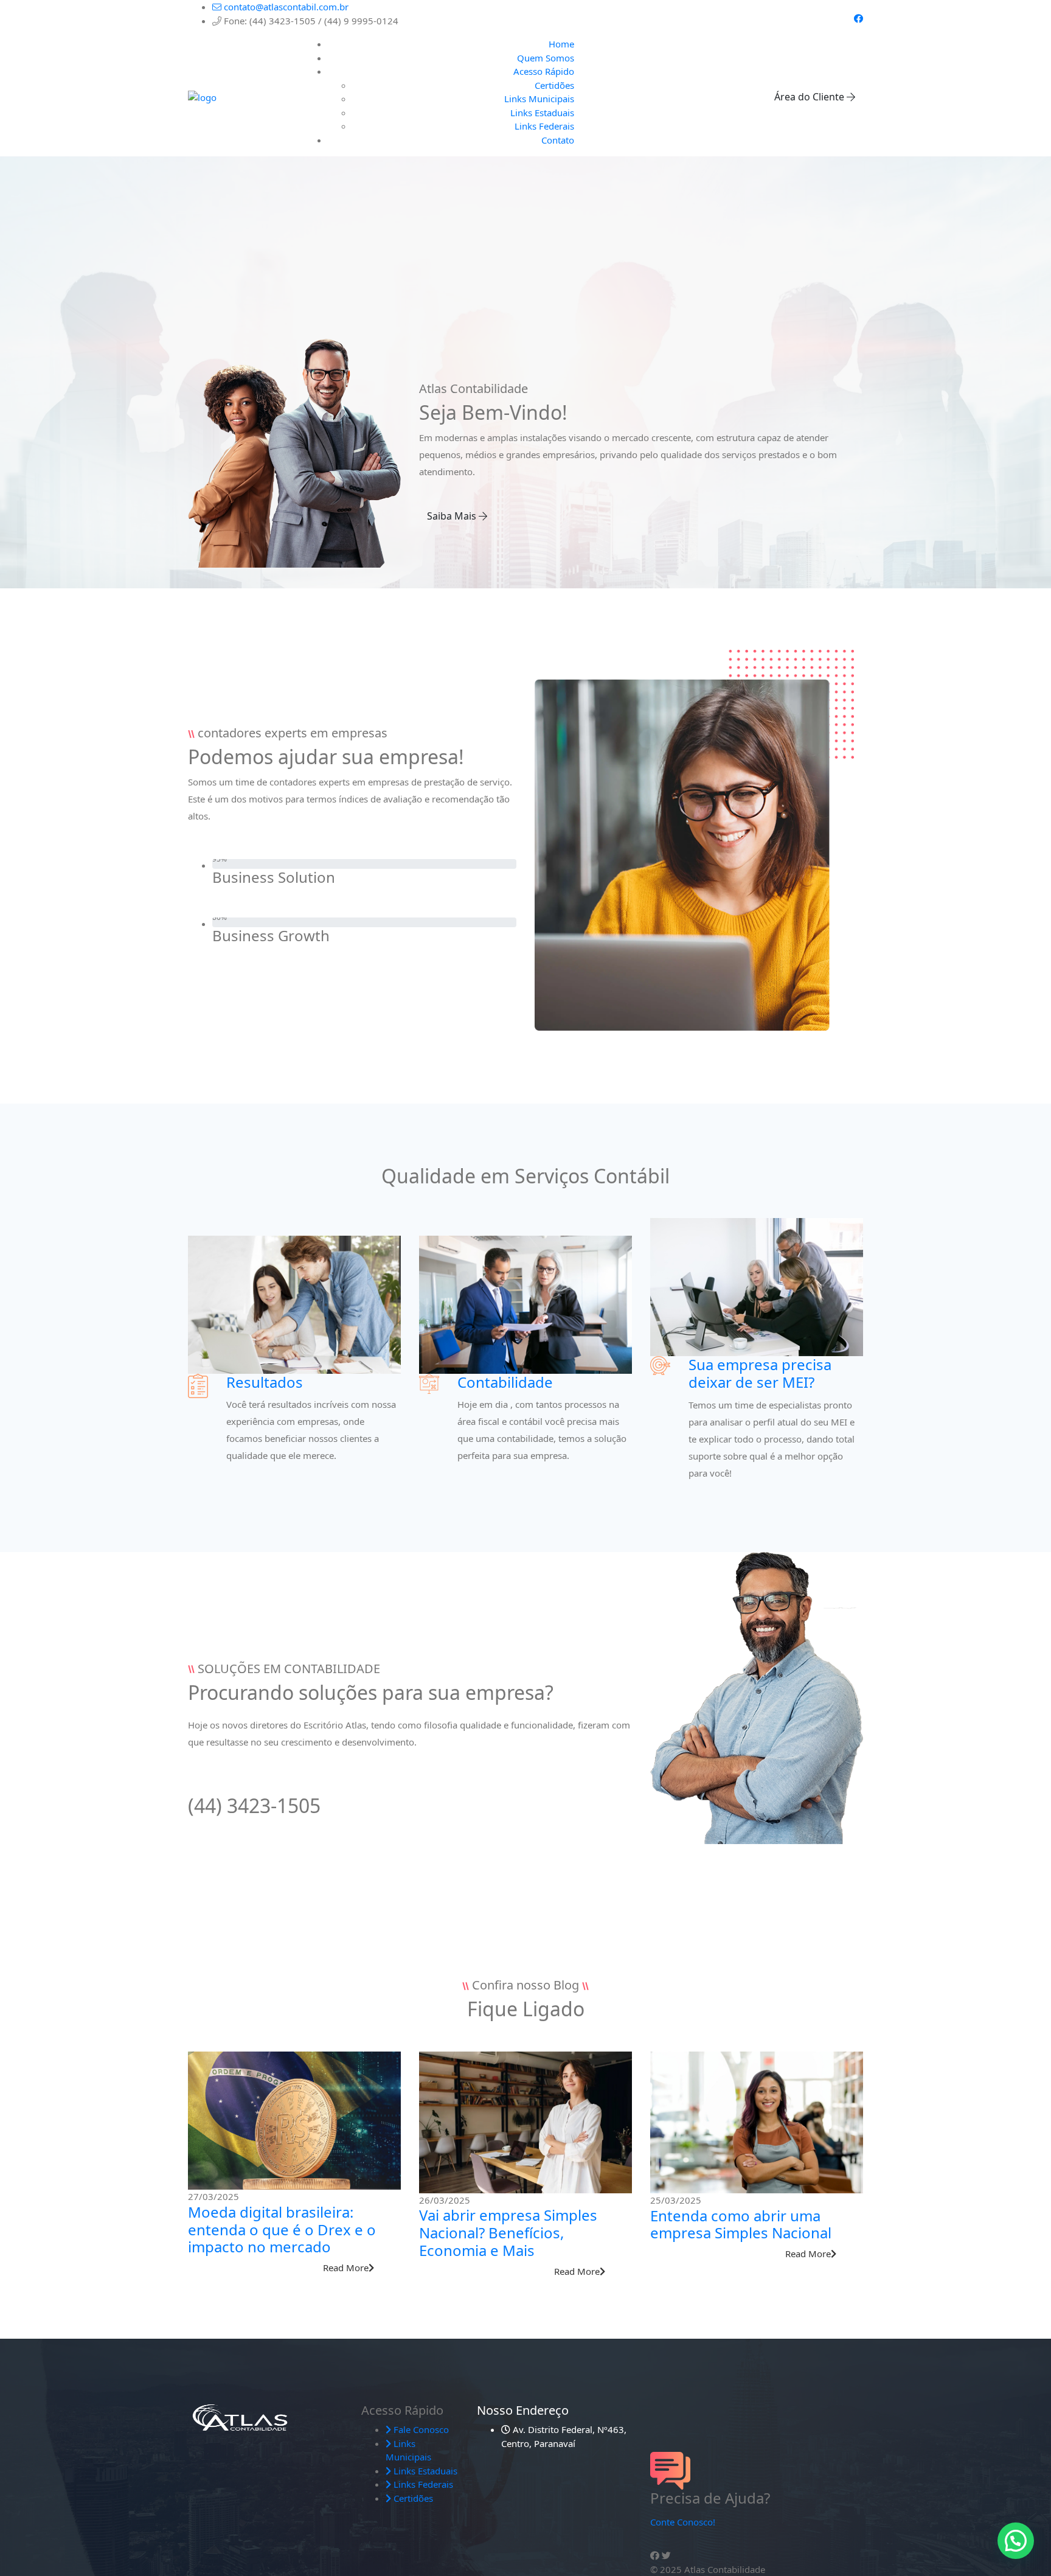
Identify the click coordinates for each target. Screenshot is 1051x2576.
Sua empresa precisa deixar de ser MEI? (760, 1373)
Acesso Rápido (544, 71)
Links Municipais (539, 99)
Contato (558, 140)
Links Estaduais (542, 113)
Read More (346, 2268)
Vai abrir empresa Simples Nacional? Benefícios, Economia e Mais (508, 2233)
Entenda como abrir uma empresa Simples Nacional (741, 2224)
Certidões (554, 85)
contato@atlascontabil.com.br (285, 7)
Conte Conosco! (683, 2522)
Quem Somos (546, 58)
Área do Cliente (810, 97)
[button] (1016, 2541)
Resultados (265, 1382)
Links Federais (544, 126)
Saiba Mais (453, 516)
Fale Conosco (420, 2429)
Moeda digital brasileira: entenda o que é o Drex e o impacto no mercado (282, 2230)
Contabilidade (505, 1382)
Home (561, 44)
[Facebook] (858, 18)
